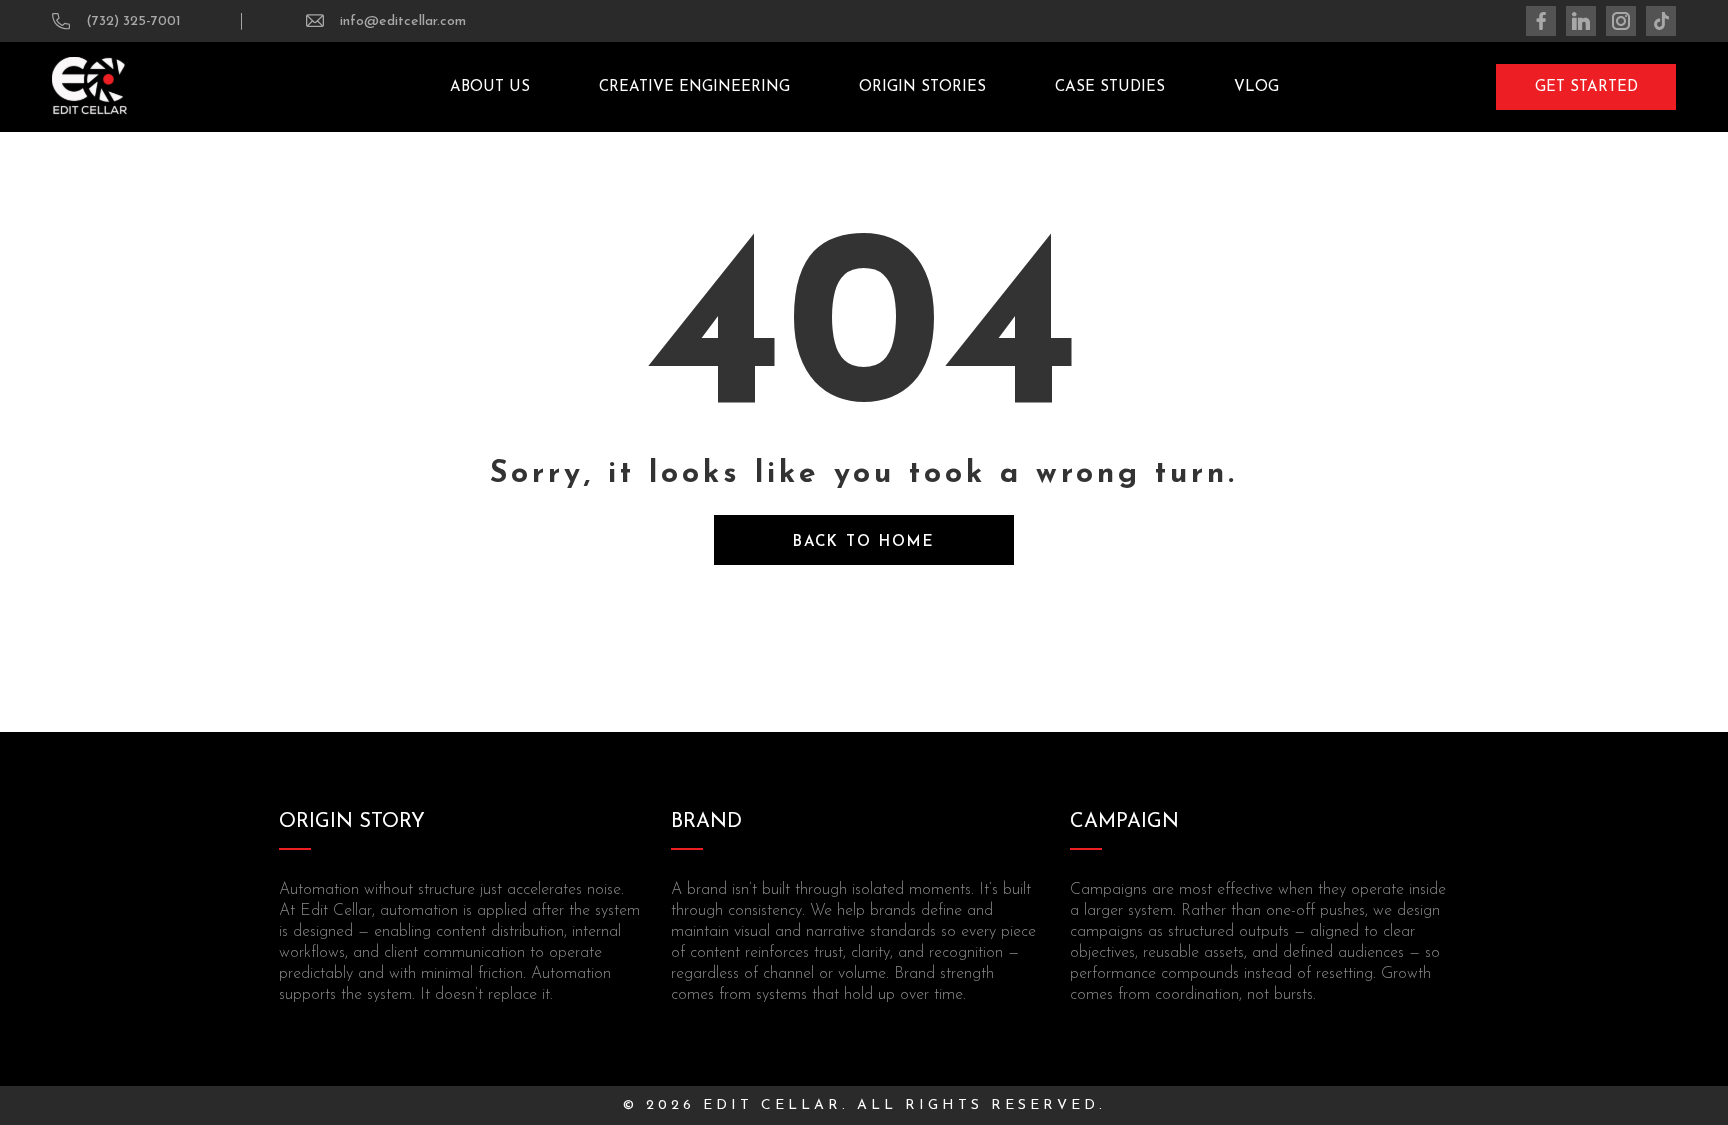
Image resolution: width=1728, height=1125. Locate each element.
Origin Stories (922, 87)
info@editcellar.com (403, 21)
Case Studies (1110, 87)
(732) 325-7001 (133, 21)
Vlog (1256, 87)
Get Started (1586, 87)
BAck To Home (864, 542)
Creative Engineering (694, 87)
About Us (490, 87)
